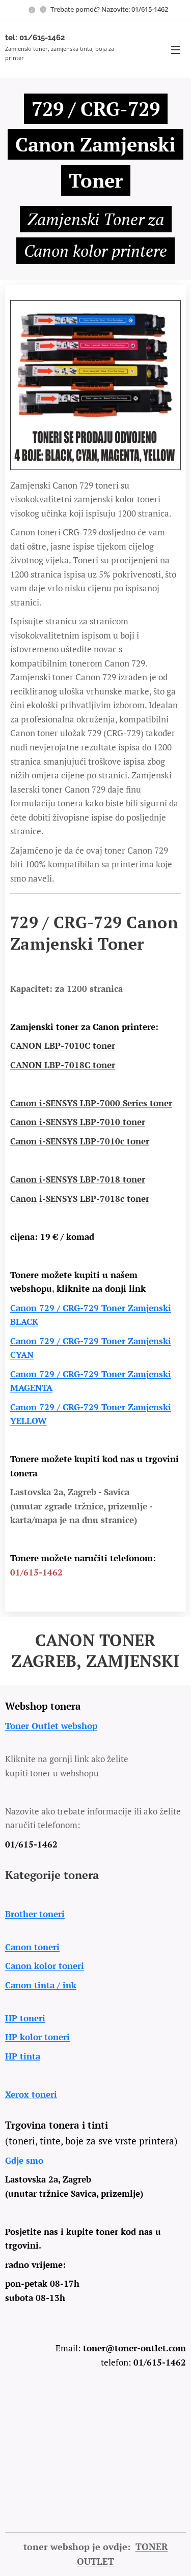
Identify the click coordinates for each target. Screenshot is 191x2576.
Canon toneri (32, 1947)
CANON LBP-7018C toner (63, 1065)
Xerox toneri (31, 2094)
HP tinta (23, 2056)
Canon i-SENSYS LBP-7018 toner (78, 1179)
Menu (176, 49)
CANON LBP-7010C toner (63, 1045)
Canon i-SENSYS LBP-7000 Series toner (91, 1103)
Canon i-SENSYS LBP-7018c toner (80, 1199)
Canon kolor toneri (45, 1966)
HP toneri (25, 2018)
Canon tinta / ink (41, 1985)
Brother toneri (35, 1914)
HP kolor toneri (37, 2037)
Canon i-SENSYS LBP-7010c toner (80, 1141)
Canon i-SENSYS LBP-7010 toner (78, 1122)
